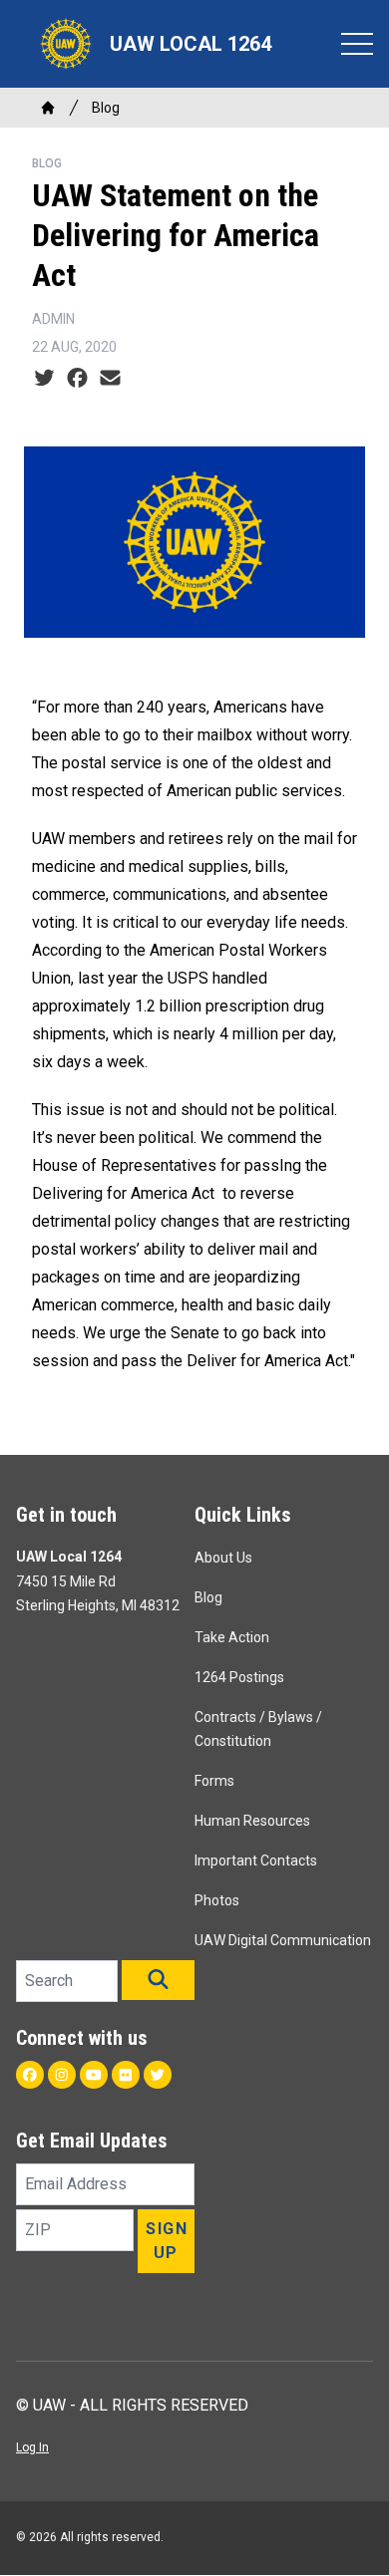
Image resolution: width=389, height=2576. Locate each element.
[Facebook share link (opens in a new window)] (77, 379)
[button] (158, 1980)
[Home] (48, 108)
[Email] (110, 379)
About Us (223, 1558)
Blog (106, 108)
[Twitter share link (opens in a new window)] (44, 379)
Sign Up (167, 2241)
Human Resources (252, 1821)
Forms (214, 1781)
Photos (217, 1900)
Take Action (232, 1637)
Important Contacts (256, 1860)
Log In (32, 2447)
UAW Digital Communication (283, 1940)
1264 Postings (239, 1677)
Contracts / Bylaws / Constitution (258, 1729)
